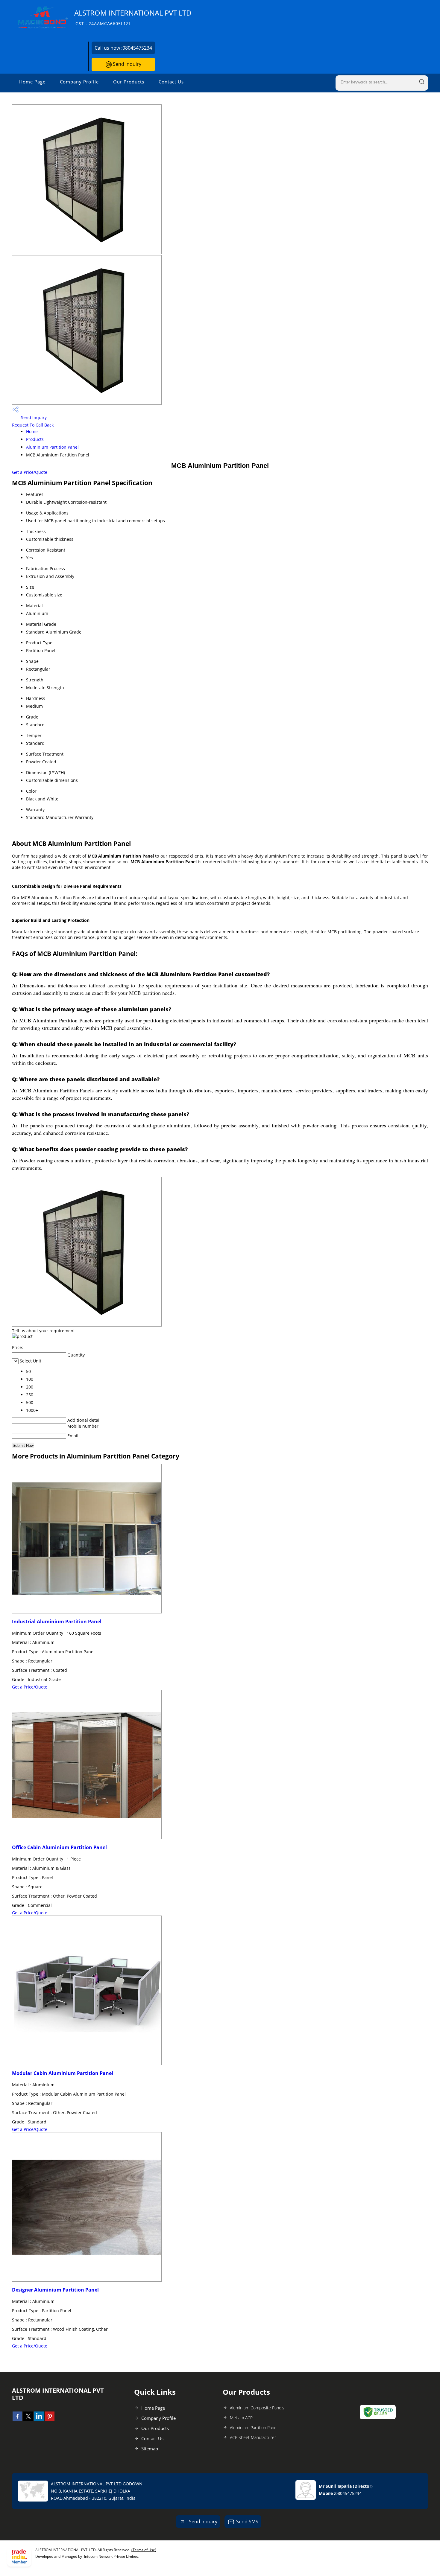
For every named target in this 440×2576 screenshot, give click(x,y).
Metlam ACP (241, 2418)
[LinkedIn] (39, 2419)
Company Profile (79, 82)
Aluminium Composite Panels (257, 2408)
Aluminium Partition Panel (52, 447)
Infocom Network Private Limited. (112, 2556)
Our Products (129, 82)
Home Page (32, 82)
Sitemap (150, 2449)
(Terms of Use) (144, 2550)
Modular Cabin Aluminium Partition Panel (63, 2073)
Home (32, 431)
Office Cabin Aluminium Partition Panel (59, 1847)
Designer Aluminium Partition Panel (55, 2290)
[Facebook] (17, 2419)
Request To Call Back (33, 425)
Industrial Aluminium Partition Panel (57, 1622)
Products (35, 439)
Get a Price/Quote (30, 472)
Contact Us (171, 82)
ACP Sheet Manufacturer (253, 2437)
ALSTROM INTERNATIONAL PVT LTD (133, 17)
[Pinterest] (50, 2419)
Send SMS (247, 2522)
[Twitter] (28, 2419)
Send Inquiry (126, 64)
